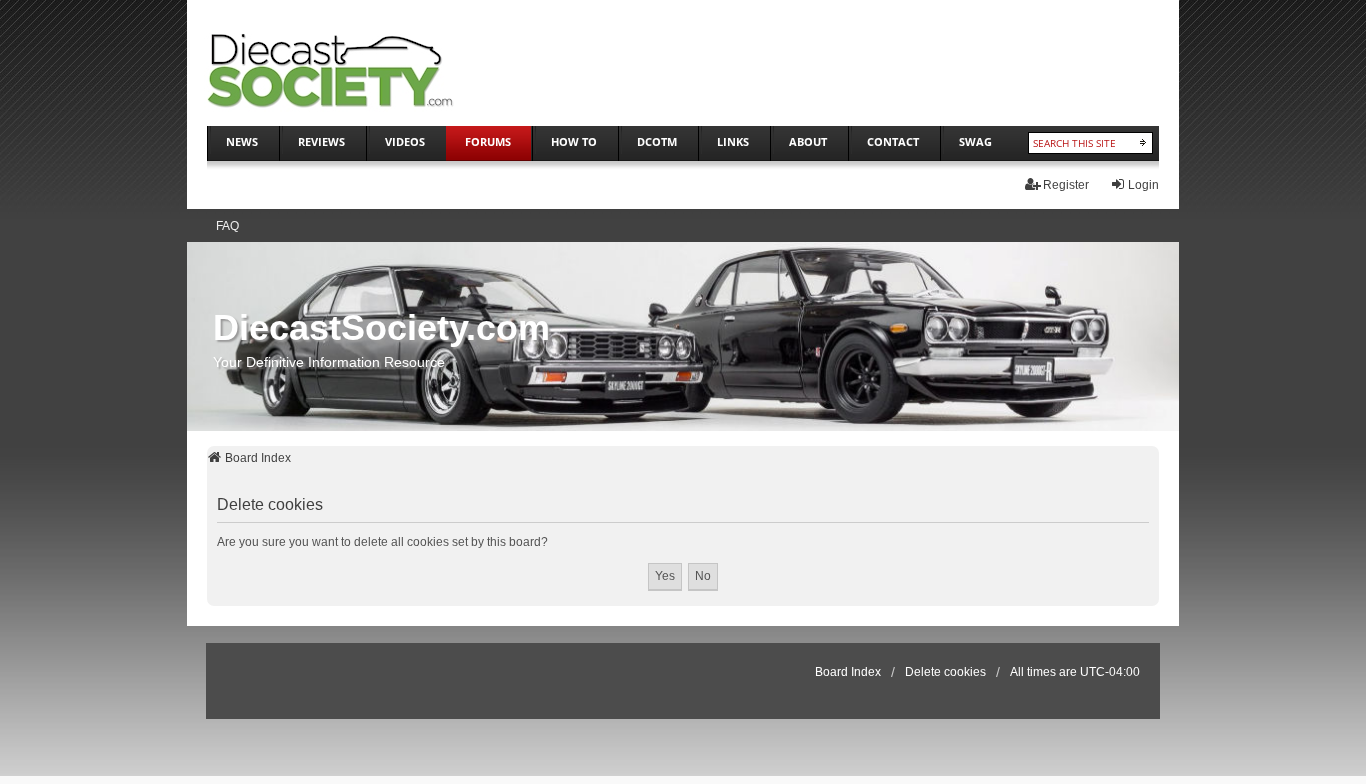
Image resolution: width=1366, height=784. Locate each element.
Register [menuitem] (1066, 185)
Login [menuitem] (1143, 185)
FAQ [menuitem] (227, 226)
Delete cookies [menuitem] (945, 672)
